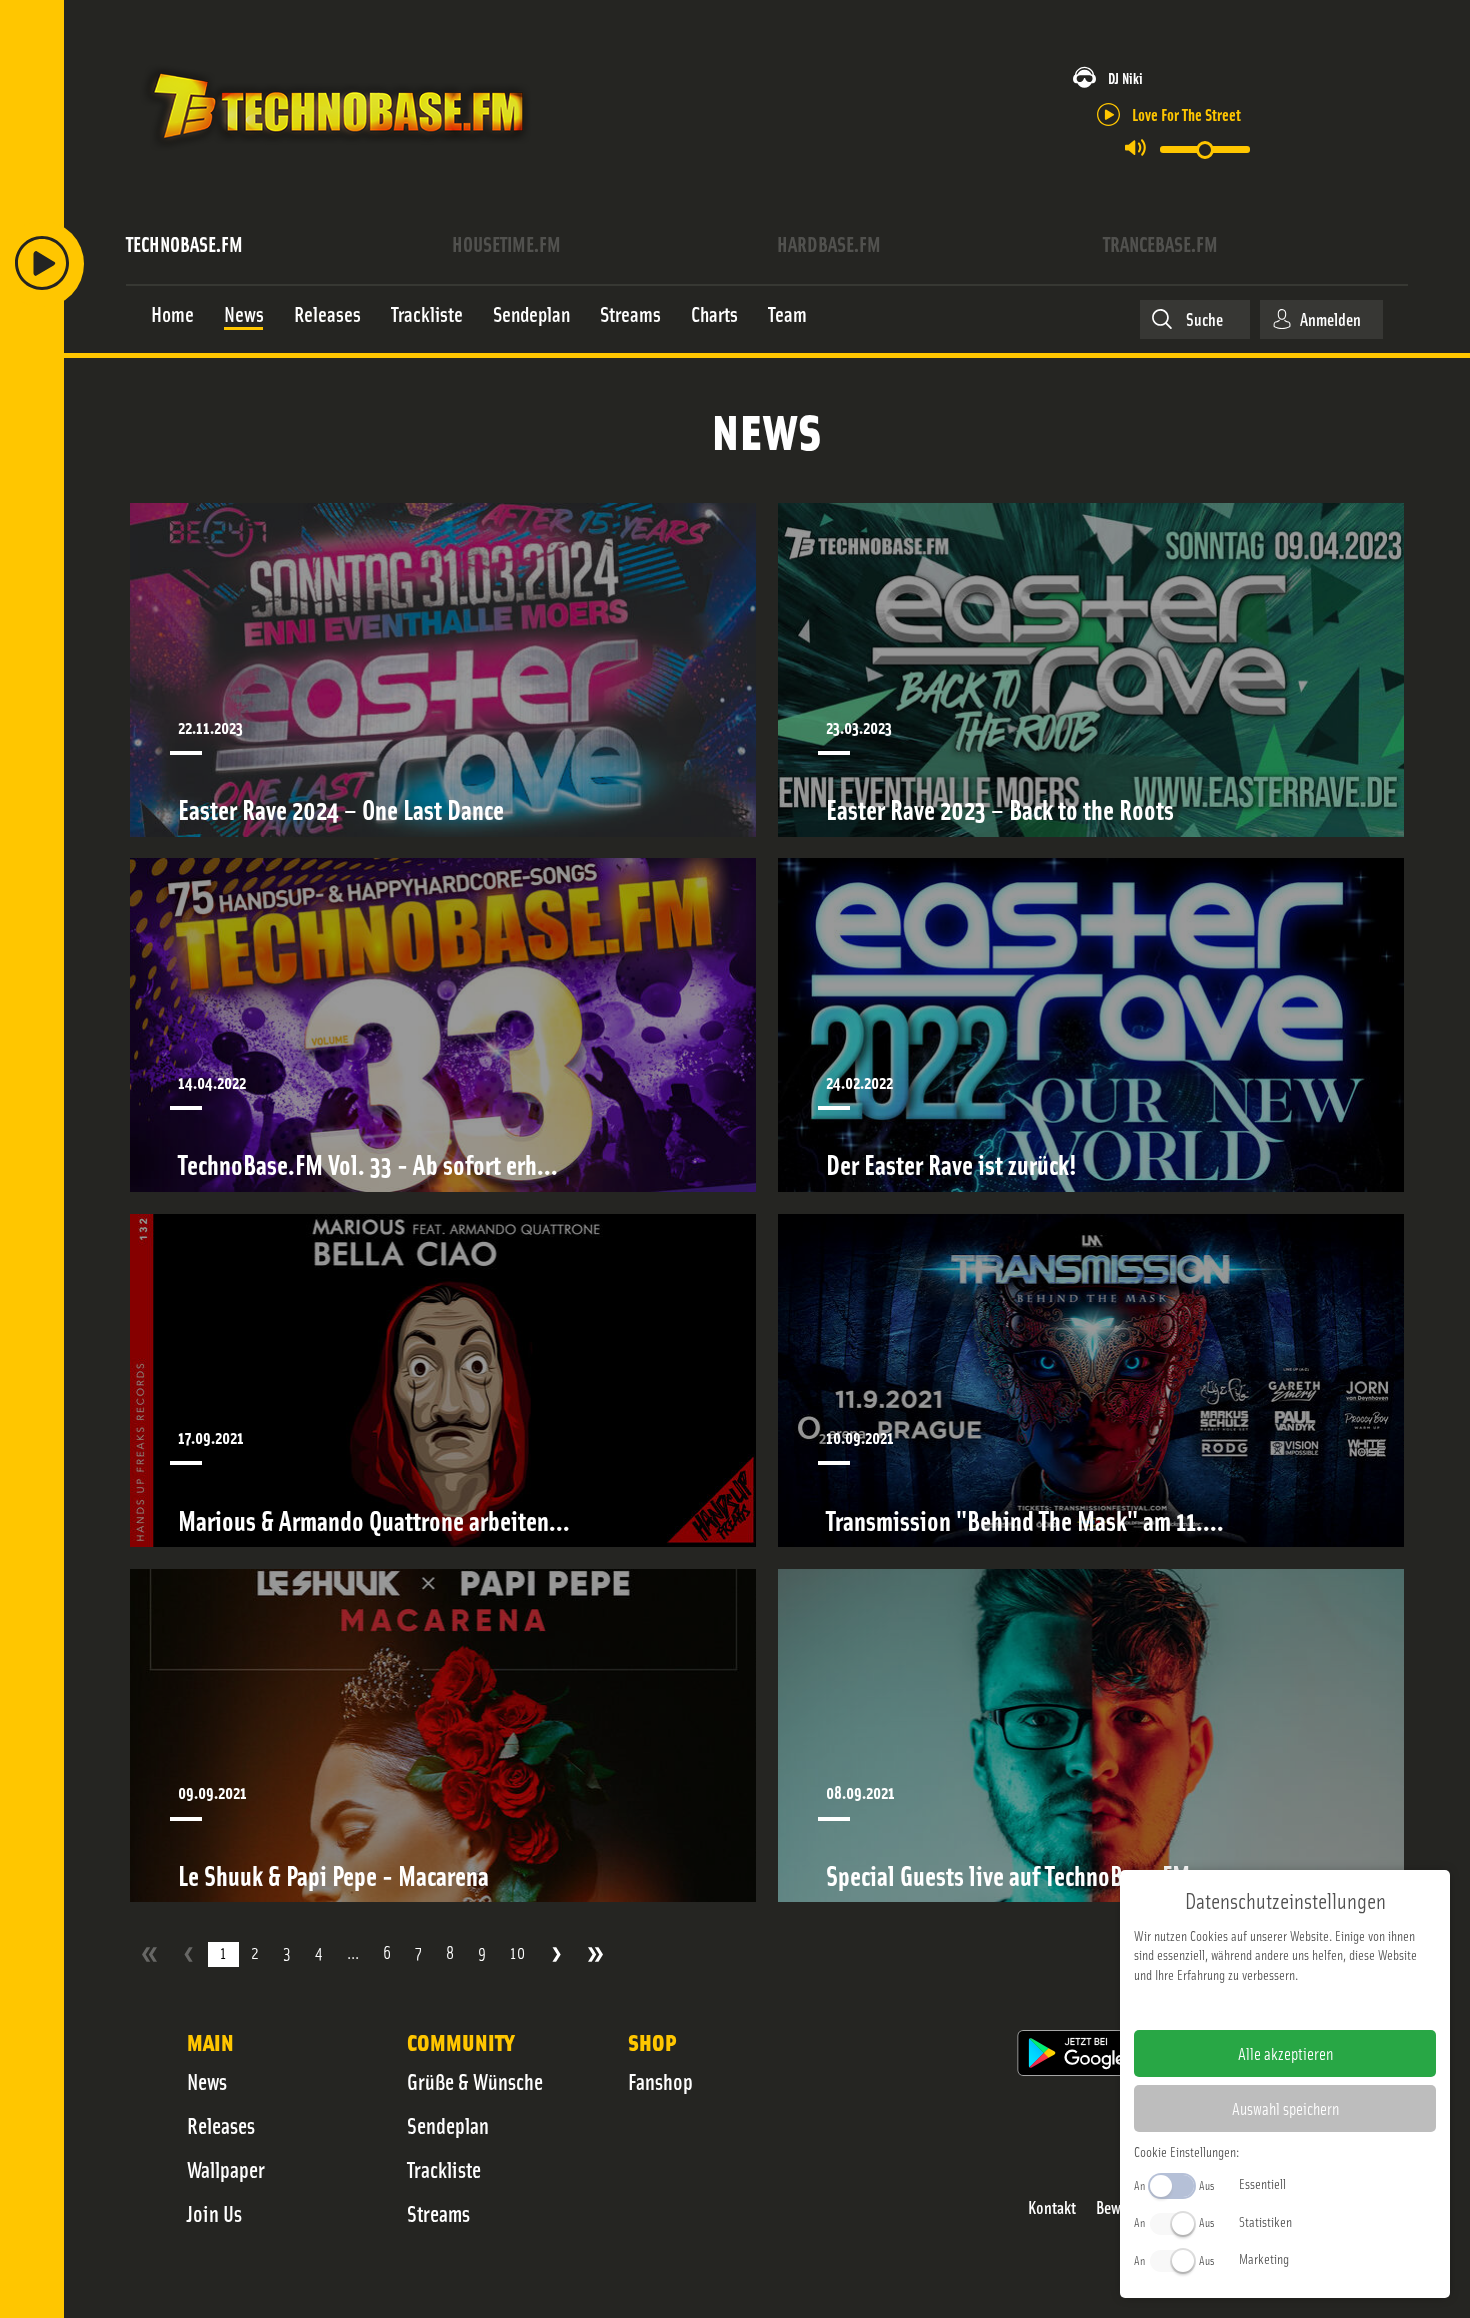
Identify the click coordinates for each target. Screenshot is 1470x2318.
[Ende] (595, 1954)
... (353, 1952)
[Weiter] (556, 1954)
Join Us (214, 2213)
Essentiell (1262, 2183)
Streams (438, 2213)
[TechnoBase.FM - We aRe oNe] (336, 153)
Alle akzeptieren (1285, 2053)
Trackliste (444, 2169)
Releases (221, 2125)
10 (517, 1952)
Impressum (1223, 2006)
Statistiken (1265, 2221)
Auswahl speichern (1285, 2108)
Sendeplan (448, 2125)
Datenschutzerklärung (1319, 2006)
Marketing (1264, 2258)
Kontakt (1052, 2207)
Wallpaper (226, 2169)
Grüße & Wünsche (475, 2081)
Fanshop (660, 2081)
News (207, 2081)
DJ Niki (1125, 77)
